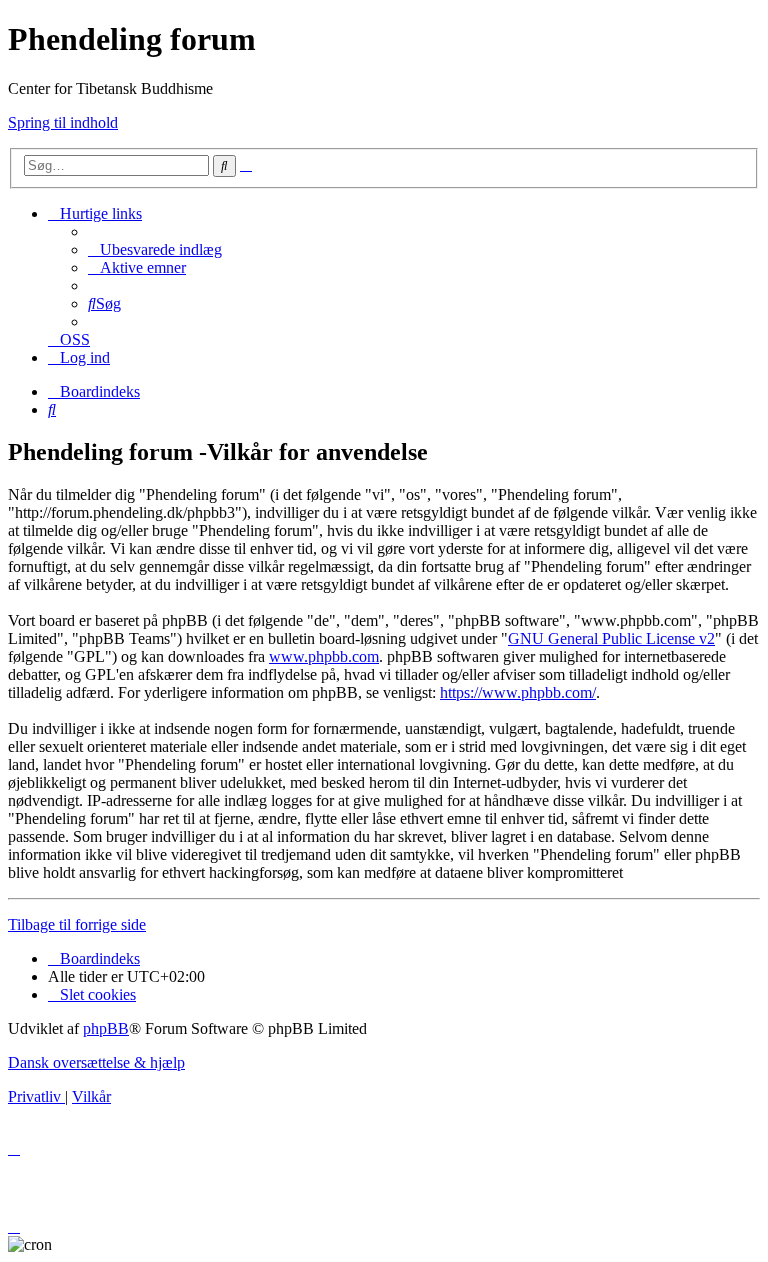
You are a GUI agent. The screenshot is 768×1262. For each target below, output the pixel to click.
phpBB (106, 1028)
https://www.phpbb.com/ (518, 692)
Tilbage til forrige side (77, 924)
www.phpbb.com (324, 656)
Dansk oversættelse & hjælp (96, 1062)
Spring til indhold (63, 122)
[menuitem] (155, 249)
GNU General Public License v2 (611, 638)
